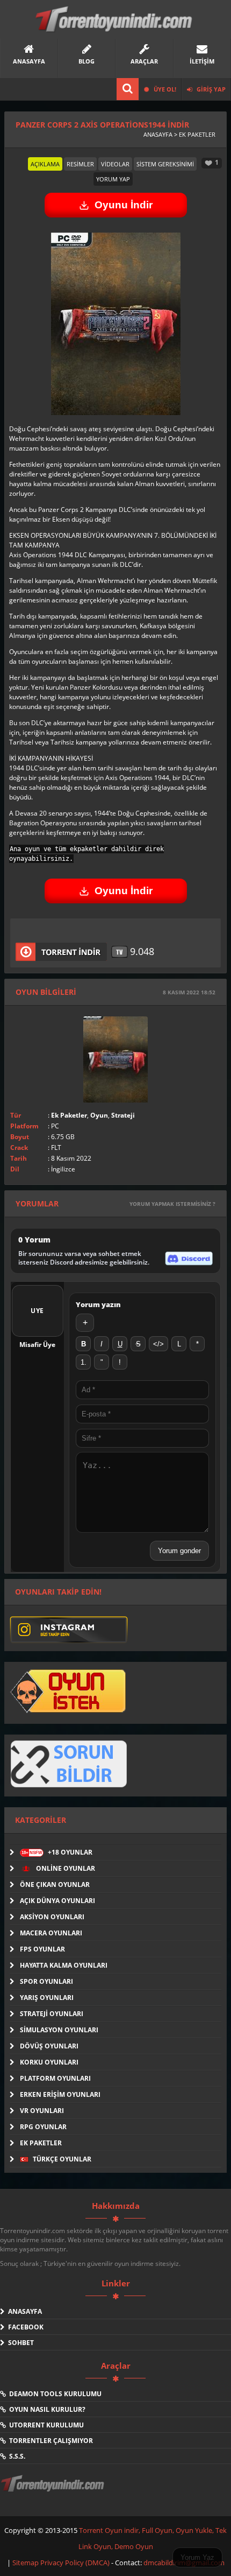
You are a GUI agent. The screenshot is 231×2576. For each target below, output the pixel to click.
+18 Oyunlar (57, 1852)
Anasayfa (23, 2311)
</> (158, 1344)
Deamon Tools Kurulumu (54, 2394)
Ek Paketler (69, 1115)
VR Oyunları (42, 2111)
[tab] (45, 164)
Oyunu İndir (124, 205)
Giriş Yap (210, 89)
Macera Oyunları (51, 1933)
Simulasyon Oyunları (59, 2030)
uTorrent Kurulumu (45, 2425)
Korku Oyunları (49, 2062)
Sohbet (19, 2343)
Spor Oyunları (46, 1981)
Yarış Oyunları (47, 1998)
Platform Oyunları (55, 2078)
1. (84, 1362)
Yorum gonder (179, 1551)
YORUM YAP (113, 179)
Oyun (99, 1115)
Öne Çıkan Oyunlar (55, 1884)
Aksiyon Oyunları (52, 1917)
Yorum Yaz (197, 2557)
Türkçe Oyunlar (61, 2159)
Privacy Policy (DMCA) (75, 2563)
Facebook (24, 2327)
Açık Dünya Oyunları (57, 1901)
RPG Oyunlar (43, 2127)
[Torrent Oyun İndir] (54, 2491)
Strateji (123, 1115)
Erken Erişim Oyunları (60, 2094)
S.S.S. (16, 2456)
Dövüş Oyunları (49, 2046)
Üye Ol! (164, 89)
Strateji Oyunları (52, 2014)
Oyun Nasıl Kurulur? (46, 2409)
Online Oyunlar (65, 1868)
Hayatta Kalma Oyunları (64, 1965)
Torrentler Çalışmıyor (49, 2441)
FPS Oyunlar (42, 1949)
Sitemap (26, 2563)
